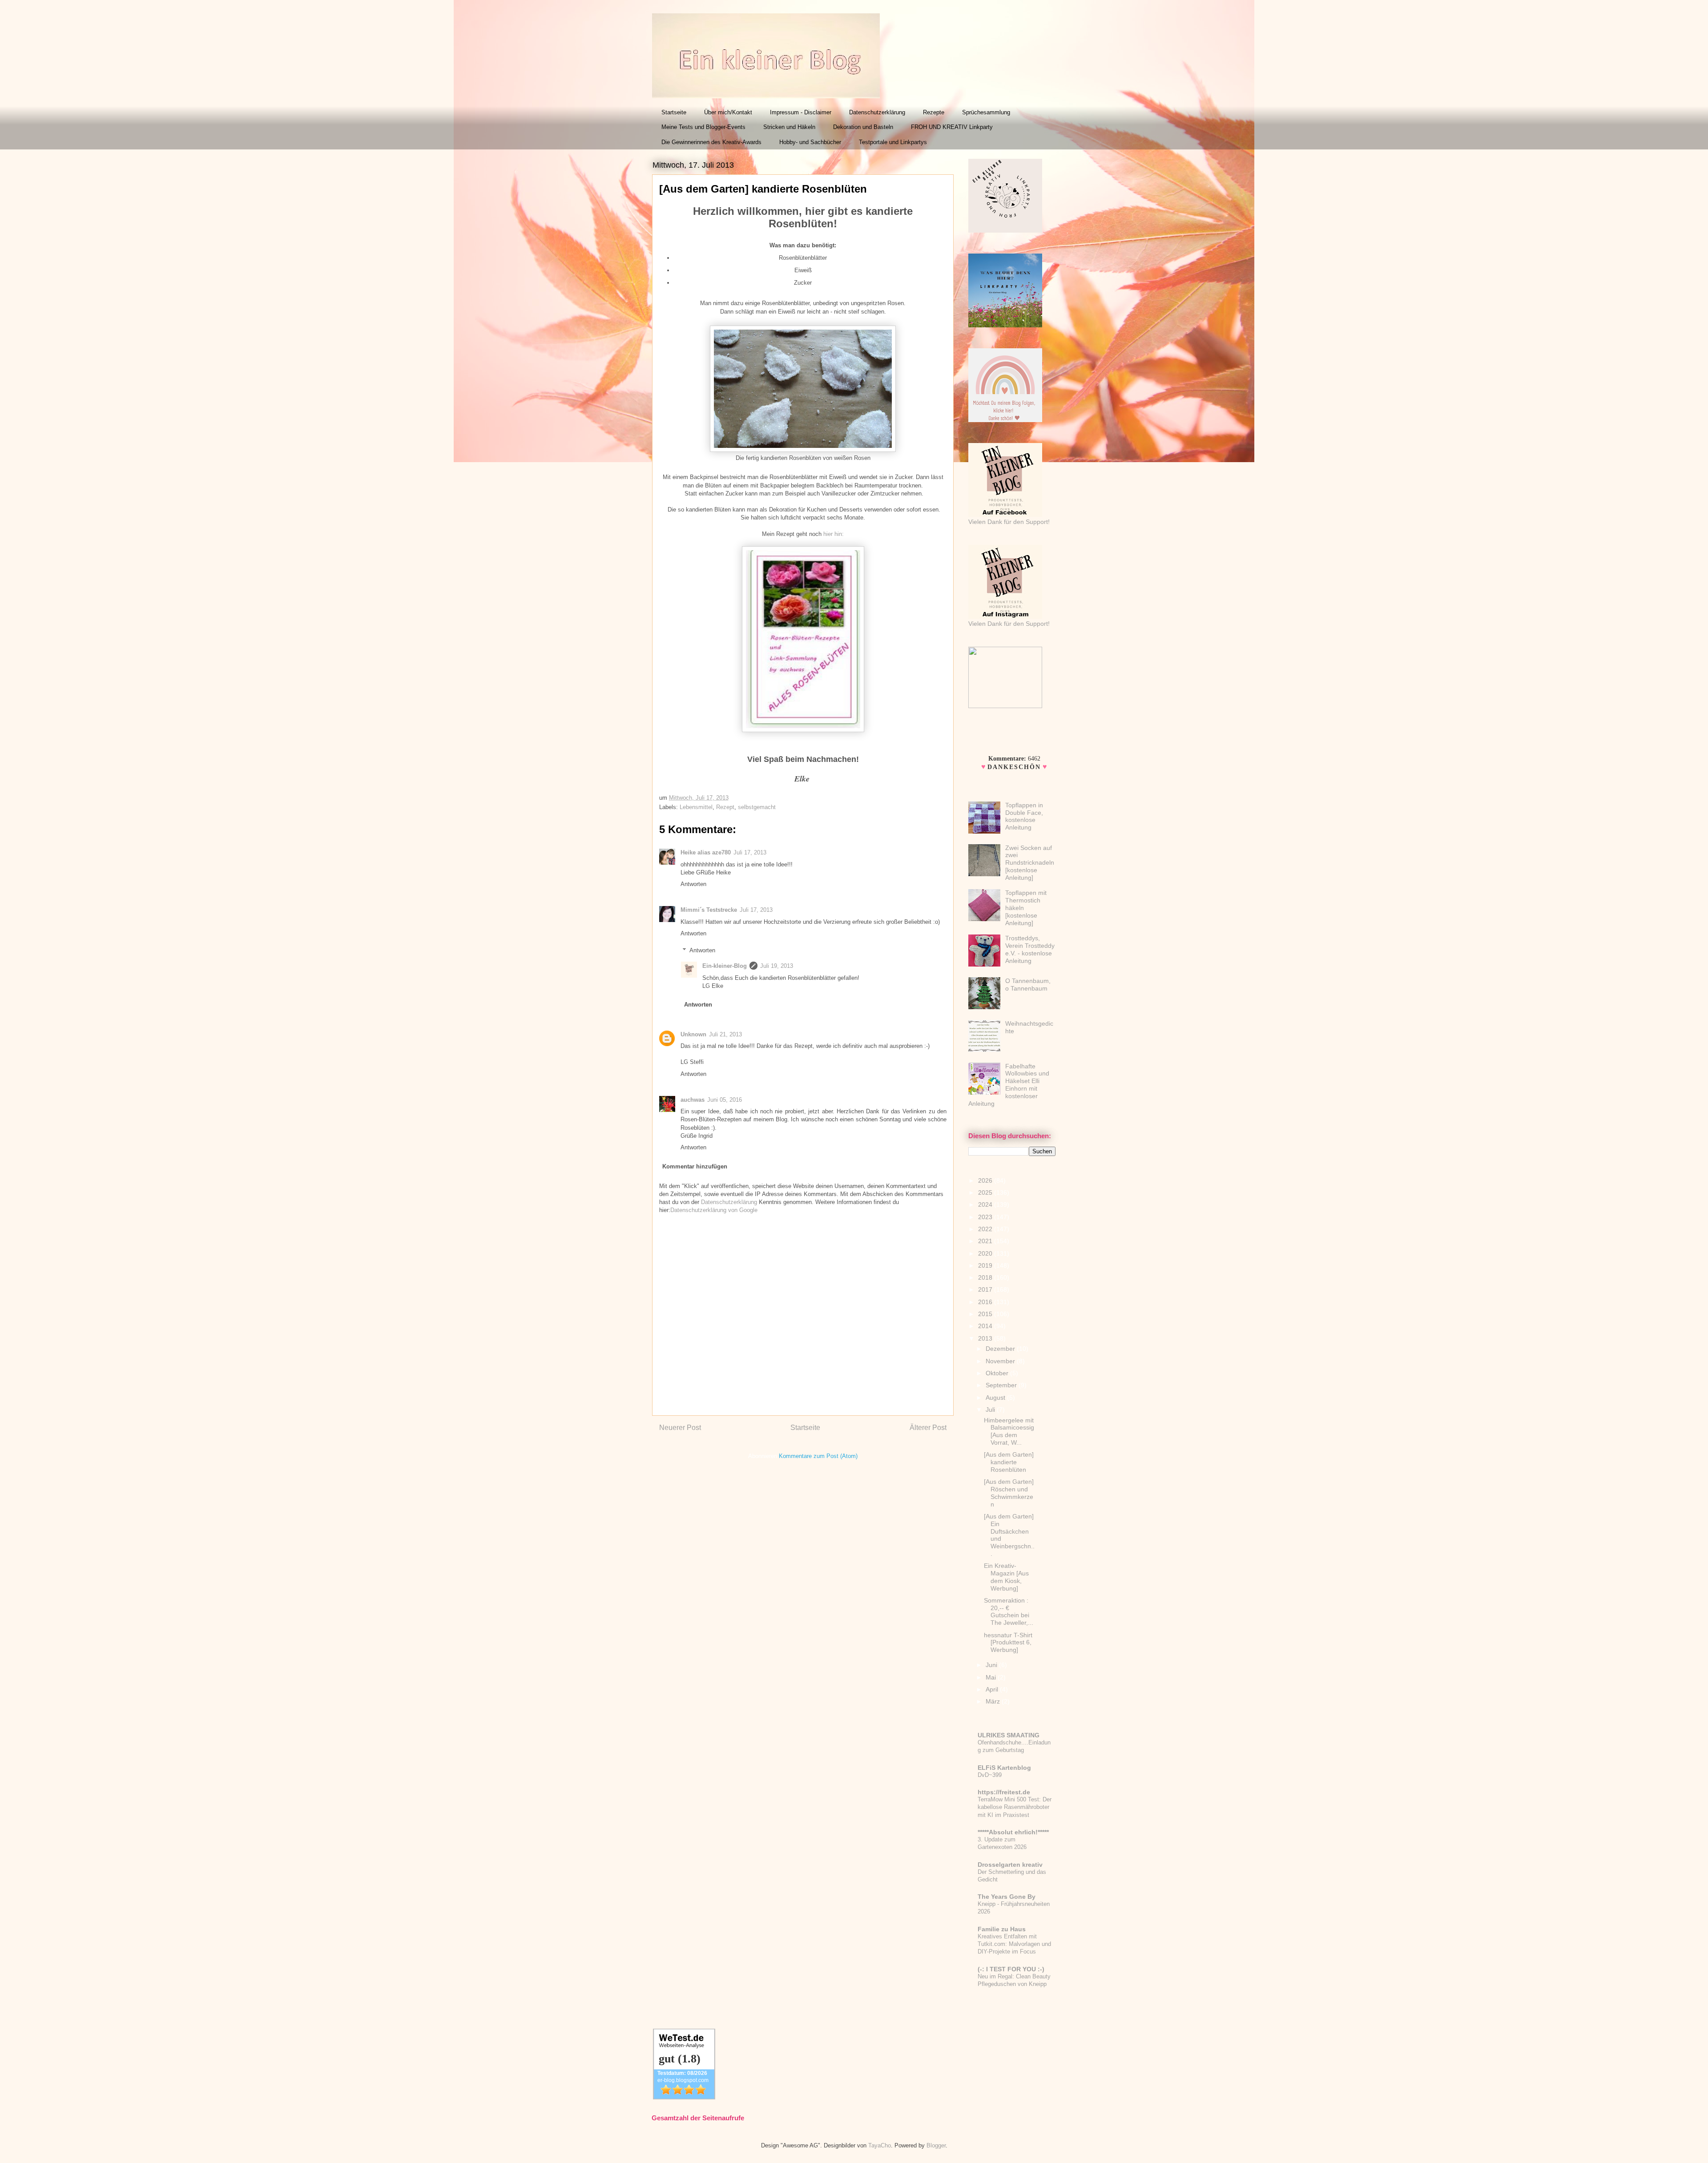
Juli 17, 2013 (750, 852)
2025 (986, 1192)
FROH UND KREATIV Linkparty (952, 127)
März (994, 1701)
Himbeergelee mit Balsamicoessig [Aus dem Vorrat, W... (1009, 1431)
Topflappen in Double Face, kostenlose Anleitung (1024, 816)
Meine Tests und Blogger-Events (703, 127)
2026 (986, 1180)
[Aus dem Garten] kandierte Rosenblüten (1009, 1462)
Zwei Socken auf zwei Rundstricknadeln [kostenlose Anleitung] (1030, 863)
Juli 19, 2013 (777, 966)
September (1002, 1385)
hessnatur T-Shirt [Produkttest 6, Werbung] (1008, 1643)
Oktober (998, 1373)
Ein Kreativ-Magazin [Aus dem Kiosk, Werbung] (1006, 1577)
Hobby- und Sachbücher (810, 142)
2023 (986, 1217)
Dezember (1001, 1349)
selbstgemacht (757, 807)
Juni (992, 1665)
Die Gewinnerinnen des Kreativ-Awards (711, 142)
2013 (986, 1338)
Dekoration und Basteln (863, 127)
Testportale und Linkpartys (893, 142)
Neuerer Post (680, 1428)
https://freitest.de (1004, 1792)
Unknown (693, 1034)
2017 (986, 1289)
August (996, 1398)
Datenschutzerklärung (877, 112)
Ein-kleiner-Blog (725, 966)
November (1001, 1361)
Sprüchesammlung (986, 112)
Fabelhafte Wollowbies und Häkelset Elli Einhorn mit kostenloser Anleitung (1009, 1085)
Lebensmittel (696, 807)
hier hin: (834, 534)
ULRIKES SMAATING (1009, 1735)
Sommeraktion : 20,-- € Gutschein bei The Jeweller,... (1009, 1611)
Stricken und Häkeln (789, 127)
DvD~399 (990, 1775)
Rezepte (934, 112)
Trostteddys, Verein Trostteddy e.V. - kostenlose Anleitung (1030, 949)
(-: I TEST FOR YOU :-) (1011, 1969)
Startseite (674, 112)
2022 (986, 1229)
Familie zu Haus (1002, 1929)
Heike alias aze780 (706, 852)
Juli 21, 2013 (725, 1034)
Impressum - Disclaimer (801, 112)
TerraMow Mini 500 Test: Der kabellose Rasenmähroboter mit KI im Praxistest (1015, 1807)
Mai (992, 1677)
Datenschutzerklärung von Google (714, 1210)
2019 (986, 1265)
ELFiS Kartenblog (1004, 1768)
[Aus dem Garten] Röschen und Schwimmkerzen (1009, 1493)
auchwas (693, 1100)
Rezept (725, 807)
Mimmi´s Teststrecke (709, 910)
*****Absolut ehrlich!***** (1013, 1832)
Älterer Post (928, 1428)
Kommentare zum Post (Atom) (818, 1456)
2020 (986, 1253)
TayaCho (880, 2145)
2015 (986, 1314)
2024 (986, 1204)
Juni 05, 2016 (725, 1100)
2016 (986, 1302)
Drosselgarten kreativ (1010, 1865)
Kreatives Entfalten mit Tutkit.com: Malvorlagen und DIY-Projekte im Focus (1014, 1944)
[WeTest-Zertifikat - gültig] (684, 2097)
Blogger (936, 2145)
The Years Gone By (1007, 1897)
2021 (986, 1241)
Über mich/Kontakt (728, 112)
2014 (986, 1326)
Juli (991, 1410)
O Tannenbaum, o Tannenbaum (1028, 985)
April (993, 1689)
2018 (986, 1277)
